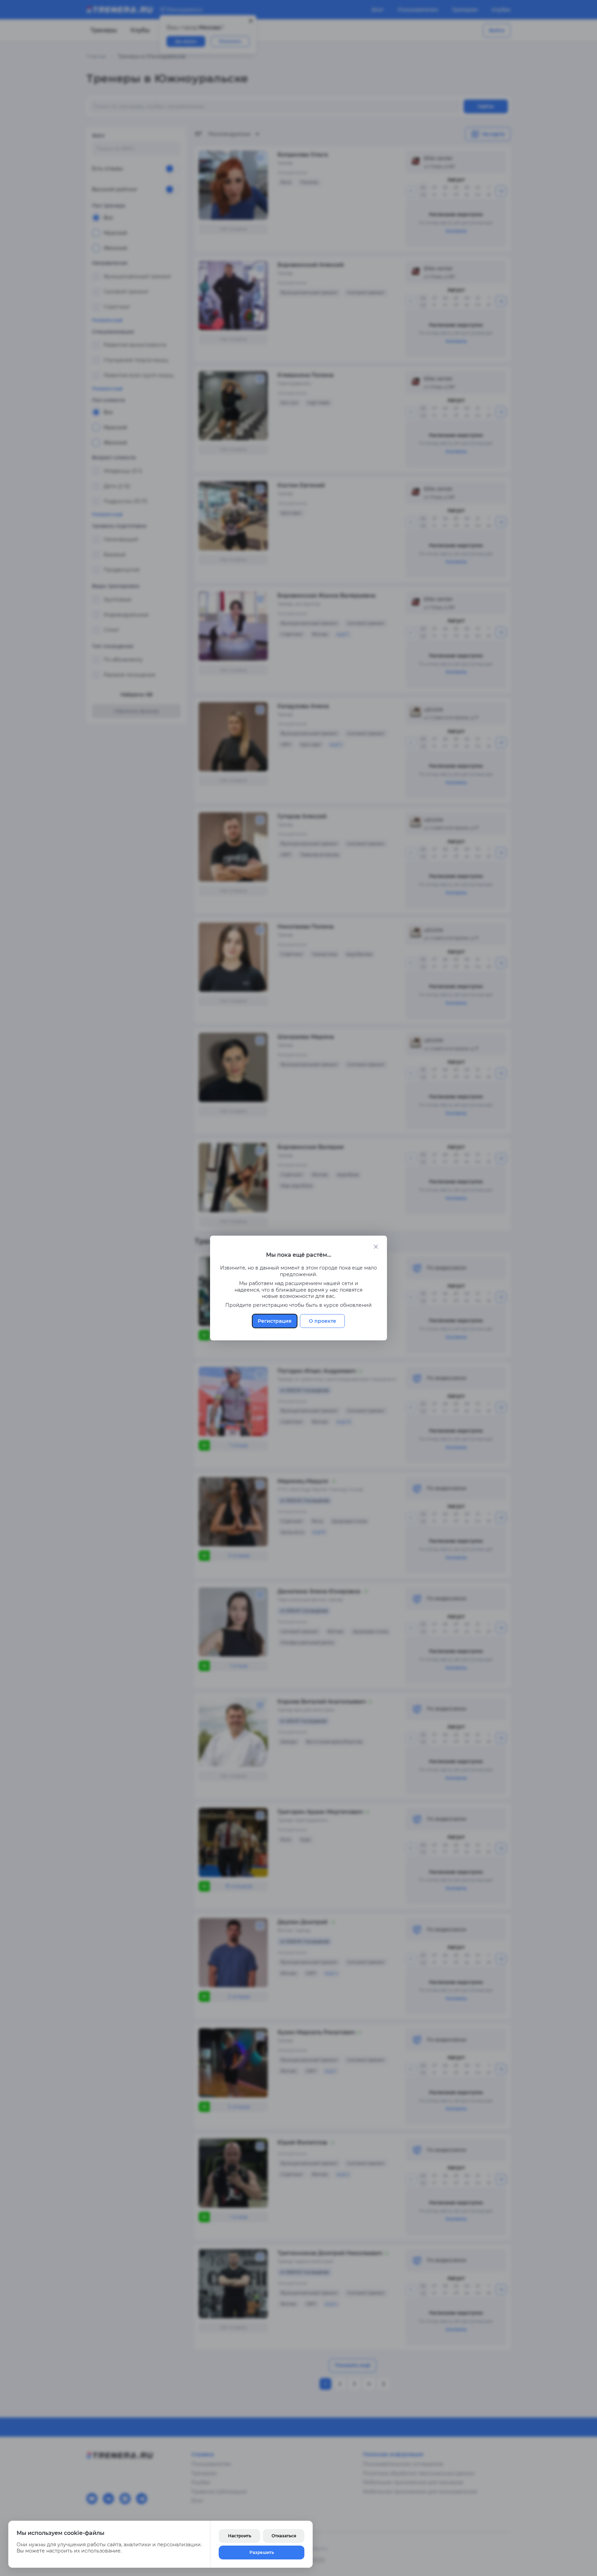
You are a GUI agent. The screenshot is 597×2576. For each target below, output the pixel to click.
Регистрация (275, 1321)
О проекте (323, 1321)
